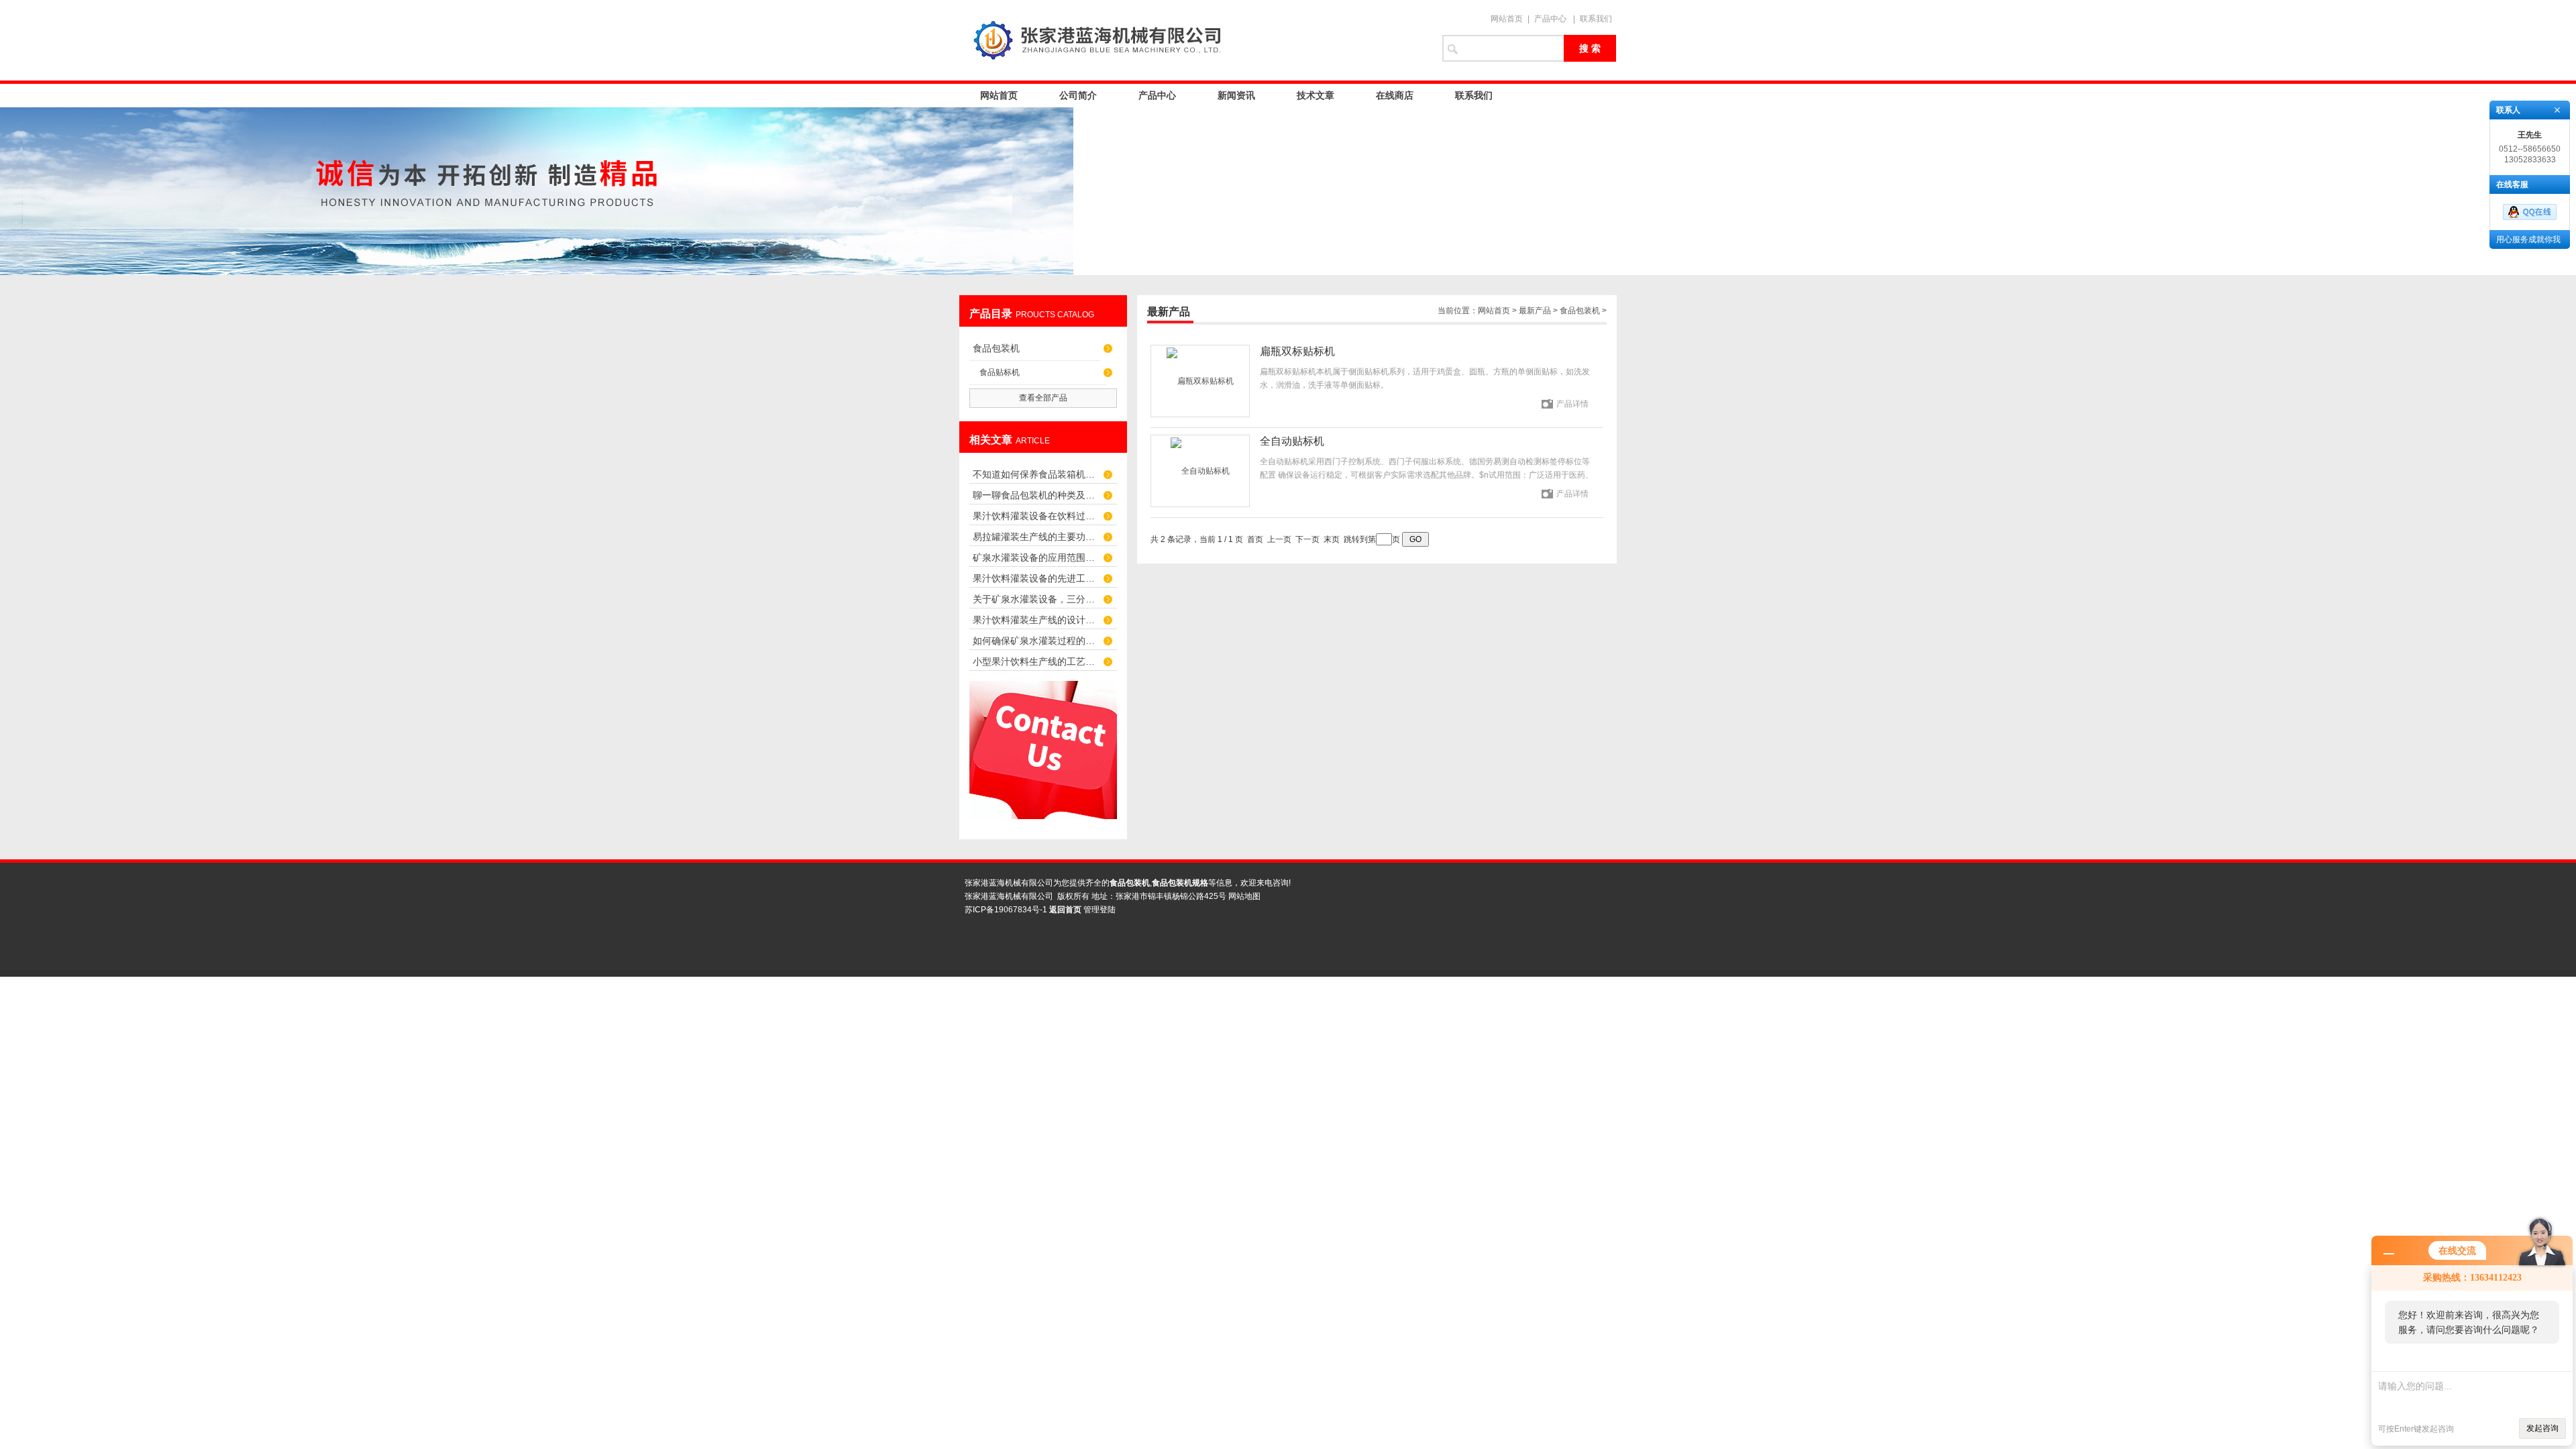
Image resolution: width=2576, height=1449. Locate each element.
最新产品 (1535, 311)
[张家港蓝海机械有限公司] (1194, 40)
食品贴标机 (1000, 372)
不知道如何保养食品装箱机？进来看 (1036, 474)
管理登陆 (1099, 910)
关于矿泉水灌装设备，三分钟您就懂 (1036, 599)
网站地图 (1244, 896)
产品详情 (1572, 404)
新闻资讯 (1236, 95)
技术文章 (1316, 95)
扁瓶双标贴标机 (1297, 351)
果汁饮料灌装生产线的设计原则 (1036, 620)
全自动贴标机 (1292, 441)
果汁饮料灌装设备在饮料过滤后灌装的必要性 (1036, 516)
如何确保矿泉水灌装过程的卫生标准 (1036, 641)
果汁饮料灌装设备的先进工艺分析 (1036, 578)
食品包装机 (996, 348)
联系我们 (1596, 19)
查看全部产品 (1043, 398)
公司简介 (1078, 95)
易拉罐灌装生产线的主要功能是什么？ (1036, 537)
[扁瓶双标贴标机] (1200, 381)
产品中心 (1550, 19)
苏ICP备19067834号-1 (1006, 910)
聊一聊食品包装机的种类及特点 (1036, 495)
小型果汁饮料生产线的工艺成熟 (1036, 661)
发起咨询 (2542, 1428)
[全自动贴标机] (1200, 471)
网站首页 (1507, 19)
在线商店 (1395, 95)
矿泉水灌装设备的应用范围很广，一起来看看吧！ (1036, 557)
